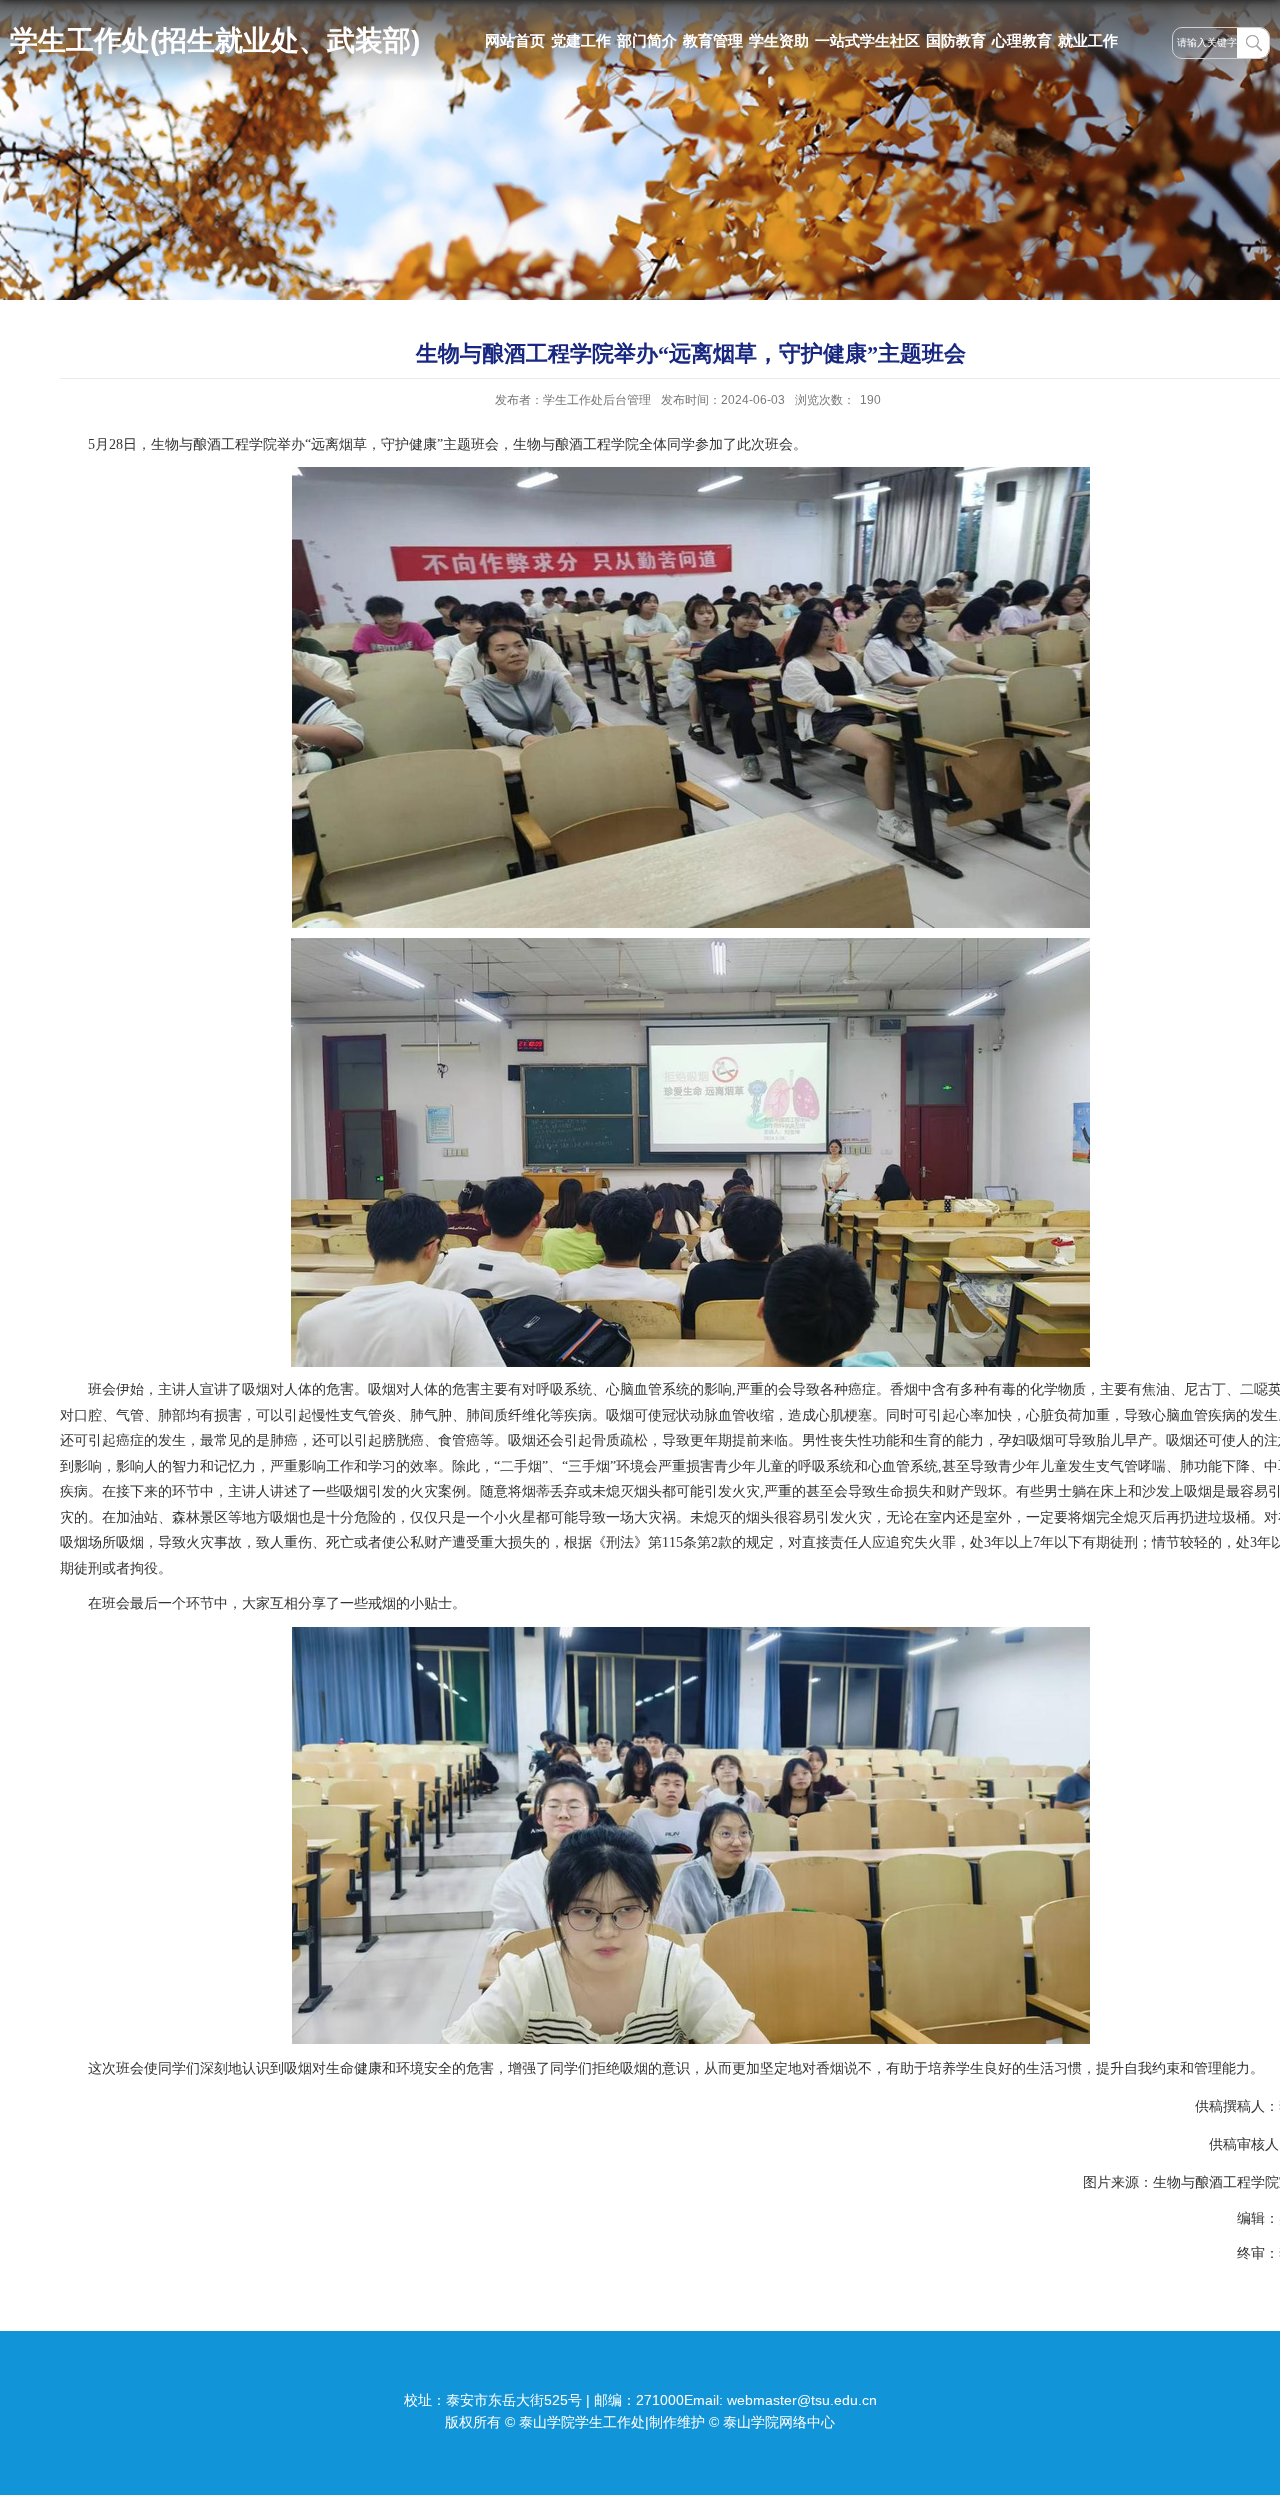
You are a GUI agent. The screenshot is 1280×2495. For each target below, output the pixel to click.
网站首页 (515, 40)
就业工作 (1088, 40)
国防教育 (956, 40)
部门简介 (647, 40)
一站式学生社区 (867, 40)
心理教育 (1022, 40)
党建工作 (581, 40)
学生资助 (779, 40)
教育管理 (713, 40)
